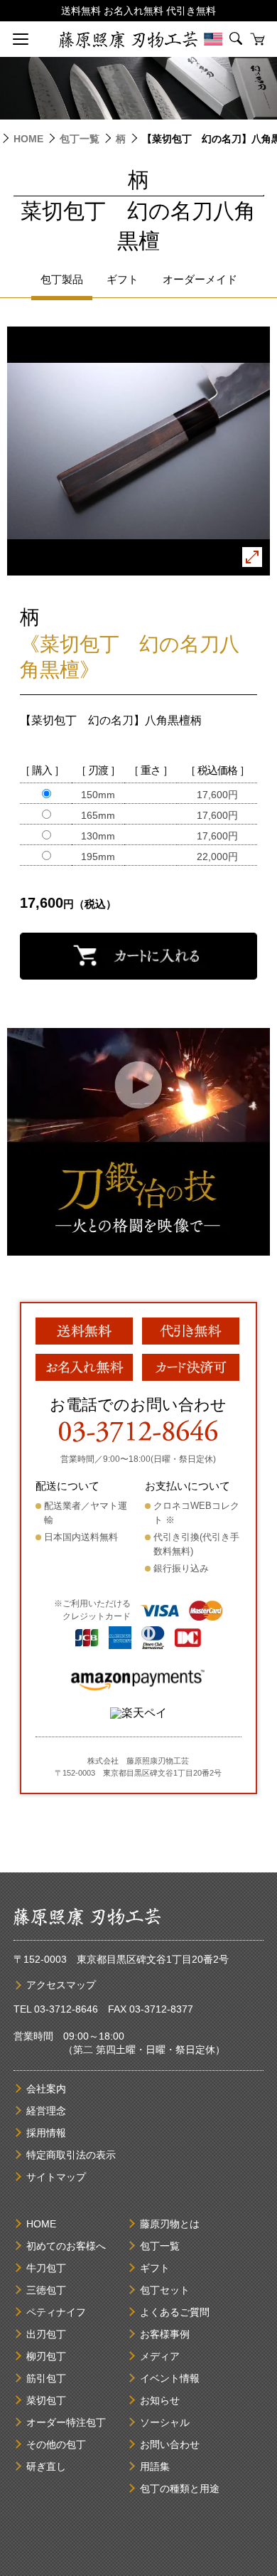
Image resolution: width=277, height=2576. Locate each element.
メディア (160, 2356)
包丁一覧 (80, 139)
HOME (28, 139)
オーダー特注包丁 (66, 2422)
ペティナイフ (56, 2312)
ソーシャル (165, 2422)
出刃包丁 (46, 2334)
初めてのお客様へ (66, 2246)
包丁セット (165, 2290)
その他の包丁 (56, 2444)
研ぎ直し (46, 2466)
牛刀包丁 (46, 2268)
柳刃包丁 (46, 2356)
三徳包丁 (46, 2290)
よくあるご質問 (175, 2312)
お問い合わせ (170, 2444)
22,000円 (217, 857)
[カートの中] (257, 39)
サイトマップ (56, 2177)
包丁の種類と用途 (180, 2488)
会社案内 (46, 2089)
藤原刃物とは (170, 2224)
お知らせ (160, 2400)
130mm (98, 836)
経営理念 (46, 2111)
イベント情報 (170, 2378)
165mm (98, 815)
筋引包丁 (46, 2378)
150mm (98, 795)
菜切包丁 (46, 2400)
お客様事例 (165, 2334)
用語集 (155, 2466)
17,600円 (217, 795)
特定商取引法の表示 (71, 2155)
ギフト (155, 2268)
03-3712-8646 (66, 2009)
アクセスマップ (61, 1985)
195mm (98, 857)
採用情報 (46, 2133)
